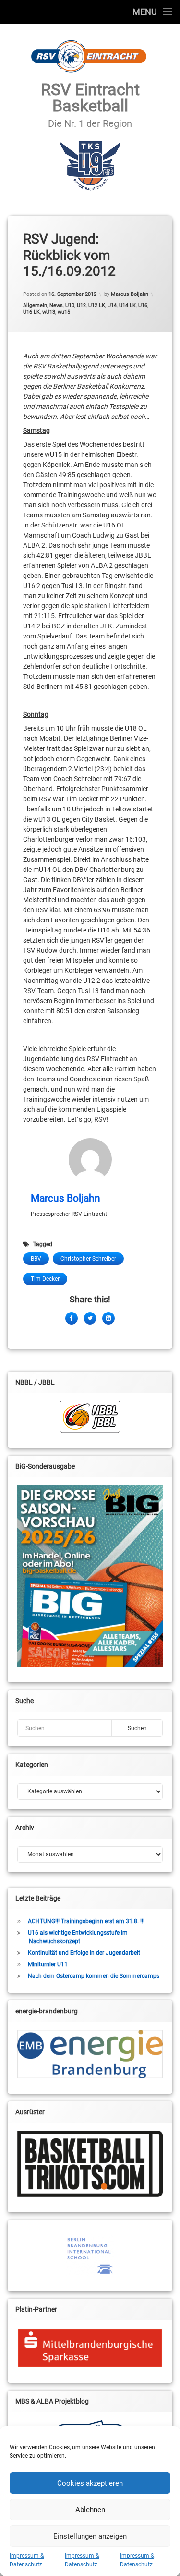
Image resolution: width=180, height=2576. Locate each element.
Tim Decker (45, 1279)
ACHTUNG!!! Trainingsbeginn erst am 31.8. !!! (86, 1921)
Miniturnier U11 (48, 1964)
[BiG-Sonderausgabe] (90, 1576)
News (56, 305)
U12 (81, 305)
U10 (70, 305)
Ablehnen (90, 2510)
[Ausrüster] (90, 2164)
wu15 (64, 312)
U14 (112, 305)
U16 (143, 305)
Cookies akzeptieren (90, 2483)
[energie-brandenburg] (90, 2054)
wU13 (49, 312)
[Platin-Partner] (90, 2348)
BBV (36, 1259)
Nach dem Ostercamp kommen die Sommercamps (94, 1976)
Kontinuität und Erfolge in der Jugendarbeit (84, 1953)
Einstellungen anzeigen (90, 2536)
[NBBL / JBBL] (90, 1417)
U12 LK (97, 305)
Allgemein (35, 305)
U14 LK (127, 305)
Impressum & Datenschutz (27, 2560)
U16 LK (31, 312)
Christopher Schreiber (88, 1259)
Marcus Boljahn (130, 294)
